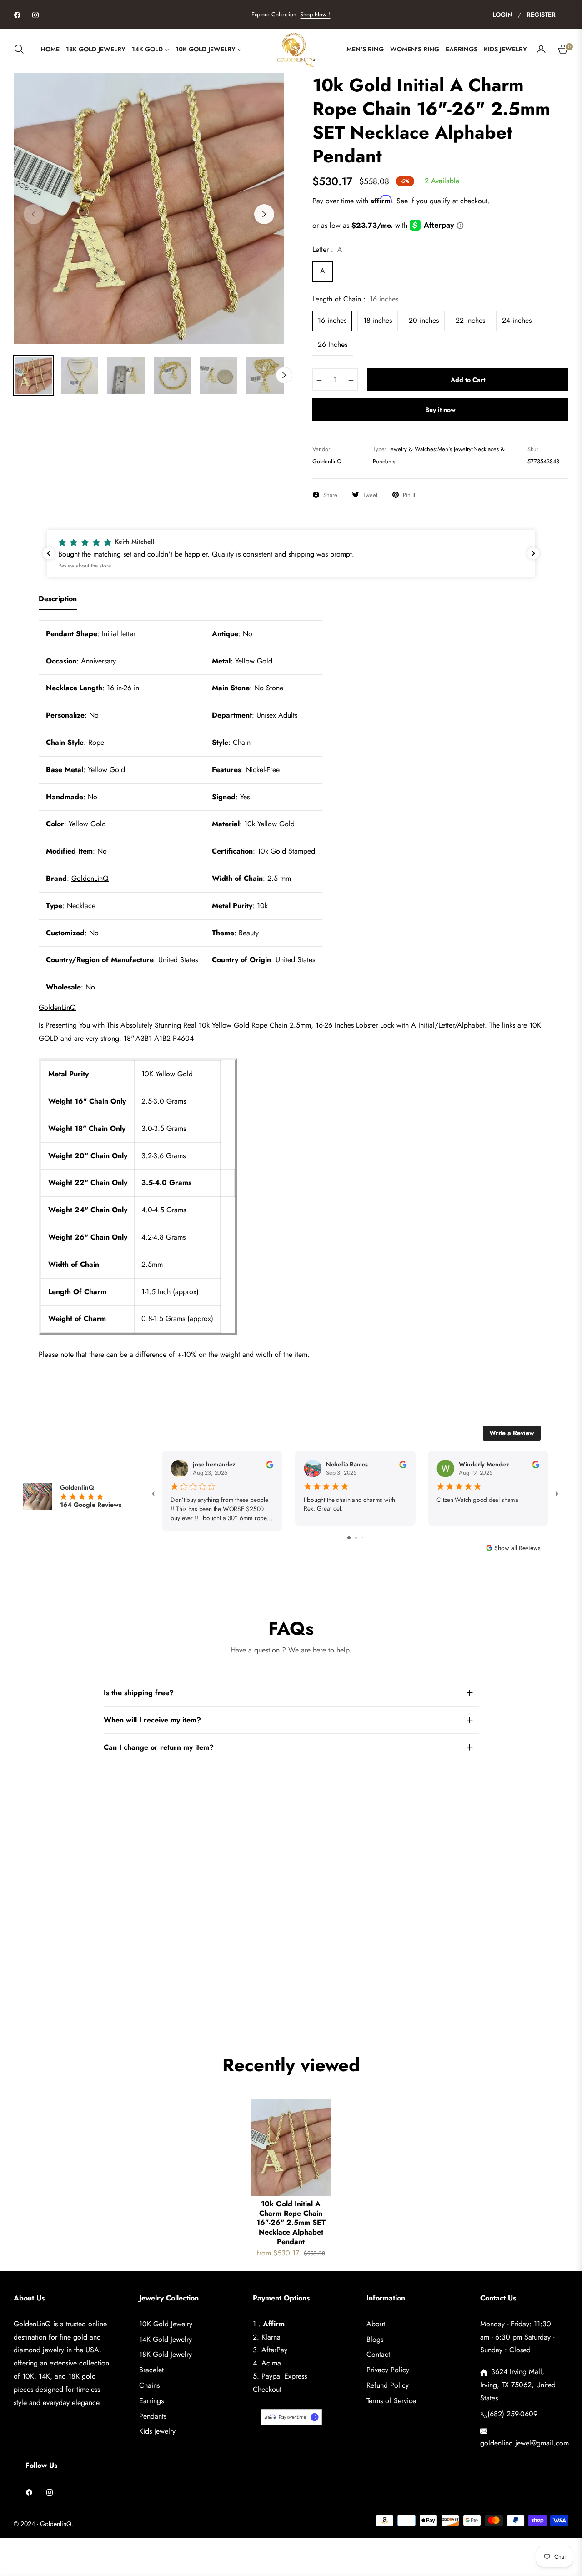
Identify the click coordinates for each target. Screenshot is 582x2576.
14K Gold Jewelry (166, 2339)
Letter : (327, 249)
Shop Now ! (315, 14)
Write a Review (512, 1433)
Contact (378, 2354)
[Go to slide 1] (349, 1538)
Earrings (151, 2401)
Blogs (375, 2339)
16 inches (332, 320)
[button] (22, 49)
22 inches (470, 320)
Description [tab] (58, 599)
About (376, 2324)
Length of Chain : (355, 299)
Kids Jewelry (157, 2431)
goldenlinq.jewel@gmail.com (524, 2443)
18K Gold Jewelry (166, 2354)
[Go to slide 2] (356, 1538)
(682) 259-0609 (512, 2414)
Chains (149, 2385)
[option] (149, 208)
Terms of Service (391, 2401)
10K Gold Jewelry (166, 2324)
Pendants (153, 2416)
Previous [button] (34, 214)
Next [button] (264, 214)
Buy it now (440, 410)
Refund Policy (388, 2385)
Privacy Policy (388, 2370)
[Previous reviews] (49, 553)
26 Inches (333, 344)
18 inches (378, 320)
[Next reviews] (533, 553)
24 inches (517, 320)
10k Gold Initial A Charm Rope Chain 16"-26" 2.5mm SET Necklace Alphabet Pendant (291, 2223)
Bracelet (151, 2370)
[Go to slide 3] (363, 1538)
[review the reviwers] (270, 1464)
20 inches (424, 320)
